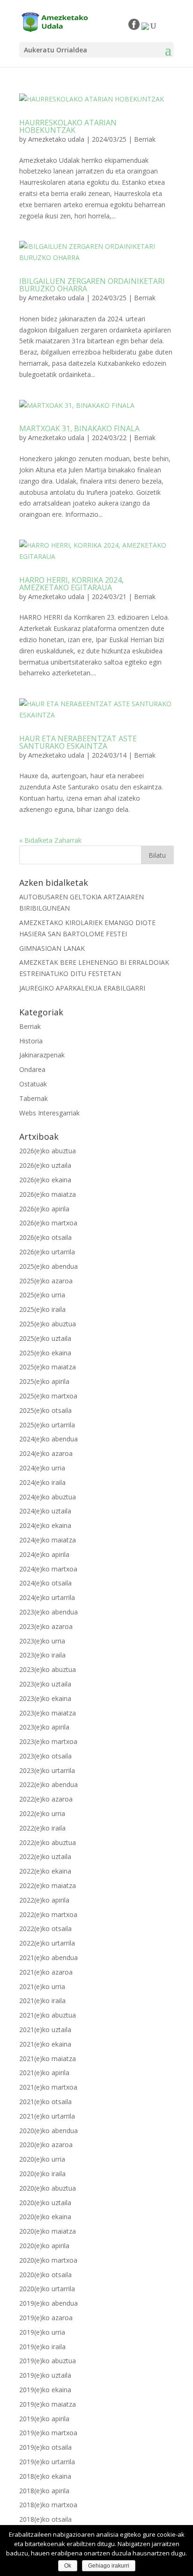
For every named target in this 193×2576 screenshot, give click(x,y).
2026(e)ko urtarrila (47, 1252)
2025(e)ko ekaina (45, 1353)
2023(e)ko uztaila (45, 1684)
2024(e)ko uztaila (45, 1511)
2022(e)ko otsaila (45, 1928)
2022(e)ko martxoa (48, 1914)
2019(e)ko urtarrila (47, 2462)
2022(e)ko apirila (44, 1900)
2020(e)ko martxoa (48, 2260)
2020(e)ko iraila (42, 2174)
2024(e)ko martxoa (48, 1569)
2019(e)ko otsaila (45, 2447)
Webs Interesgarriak (49, 1113)
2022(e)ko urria (42, 1813)
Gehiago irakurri (109, 2566)
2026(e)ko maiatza (48, 1194)
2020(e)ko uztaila (45, 2203)
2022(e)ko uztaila (45, 1856)
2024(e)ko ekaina (45, 1525)
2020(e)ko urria (42, 2159)
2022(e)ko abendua (48, 1784)
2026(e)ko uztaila (45, 1165)
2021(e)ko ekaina (45, 2044)
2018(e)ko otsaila (45, 2519)
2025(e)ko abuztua (48, 1324)
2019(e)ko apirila (44, 2419)
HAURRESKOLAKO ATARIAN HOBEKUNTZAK (68, 126)
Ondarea (32, 1069)
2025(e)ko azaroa (46, 1281)
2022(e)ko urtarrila (47, 1943)
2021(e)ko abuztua (48, 2015)
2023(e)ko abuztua (48, 1669)
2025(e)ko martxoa (48, 1396)
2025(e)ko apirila (44, 1381)
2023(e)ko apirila (44, 1727)
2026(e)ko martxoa (48, 1223)
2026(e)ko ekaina (45, 1180)
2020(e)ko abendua (48, 2131)
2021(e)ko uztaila (45, 2030)
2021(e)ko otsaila (45, 2102)
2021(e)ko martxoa (48, 2087)
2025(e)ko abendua (48, 1266)
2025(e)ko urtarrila (47, 1425)
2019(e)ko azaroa (46, 2318)
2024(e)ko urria (42, 1468)
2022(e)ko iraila (42, 1828)
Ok (68, 2566)
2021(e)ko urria (42, 1986)
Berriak (145, 139)
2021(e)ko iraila (42, 2001)
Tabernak (33, 1098)
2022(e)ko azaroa (46, 1799)
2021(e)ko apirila (44, 2073)
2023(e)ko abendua (48, 1612)
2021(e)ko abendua (48, 1957)
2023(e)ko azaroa (46, 1626)
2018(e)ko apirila (44, 2491)
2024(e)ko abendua (48, 1439)
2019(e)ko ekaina (45, 2390)
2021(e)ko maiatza (48, 2059)
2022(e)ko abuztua (48, 1842)
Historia (31, 1041)
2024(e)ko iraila (42, 1482)
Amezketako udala (56, 139)
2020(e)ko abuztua (48, 2188)
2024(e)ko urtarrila (47, 1597)
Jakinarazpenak (42, 1055)
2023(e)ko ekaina (45, 1698)
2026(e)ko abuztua (48, 1151)
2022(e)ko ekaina (45, 1871)
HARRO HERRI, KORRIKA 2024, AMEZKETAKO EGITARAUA (71, 584)
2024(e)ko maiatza (48, 1540)
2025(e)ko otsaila (45, 1410)
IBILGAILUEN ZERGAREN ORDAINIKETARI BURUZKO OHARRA (92, 285)
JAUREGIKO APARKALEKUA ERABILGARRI (82, 988)
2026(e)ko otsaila (45, 1237)
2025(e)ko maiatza (48, 1367)
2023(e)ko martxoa (48, 1741)
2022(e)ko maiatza (48, 1885)
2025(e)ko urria (42, 1295)
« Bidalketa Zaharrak (50, 840)
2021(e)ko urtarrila (47, 2116)
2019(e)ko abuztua (48, 2361)
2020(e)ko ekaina (45, 2217)
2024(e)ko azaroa (46, 1453)
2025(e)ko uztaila (45, 1338)
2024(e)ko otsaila (45, 1583)
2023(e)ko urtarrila (47, 1770)
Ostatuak (33, 1084)
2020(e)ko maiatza (48, 2231)
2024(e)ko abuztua (48, 1497)
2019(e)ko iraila (42, 2347)
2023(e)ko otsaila (45, 1756)
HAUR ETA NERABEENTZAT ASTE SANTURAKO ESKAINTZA (78, 742)
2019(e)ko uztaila (45, 2375)
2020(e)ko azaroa (46, 2145)
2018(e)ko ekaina (45, 2476)
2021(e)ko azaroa (46, 1972)
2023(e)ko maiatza (48, 1713)
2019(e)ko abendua (48, 2303)
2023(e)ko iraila (42, 1655)
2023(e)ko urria (42, 1641)
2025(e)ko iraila (42, 1309)
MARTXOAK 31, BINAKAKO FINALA (79, 428)
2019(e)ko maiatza (48, 2404)
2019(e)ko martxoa (48, 2433)
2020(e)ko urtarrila (47, 2289)
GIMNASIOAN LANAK (52, 948)
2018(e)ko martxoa (48, 2505)
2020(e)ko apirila (44, 2246)
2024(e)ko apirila (44, 1554)
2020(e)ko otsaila (45, 2275)
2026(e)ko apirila (44, 1209)
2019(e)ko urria (42, 2332)
